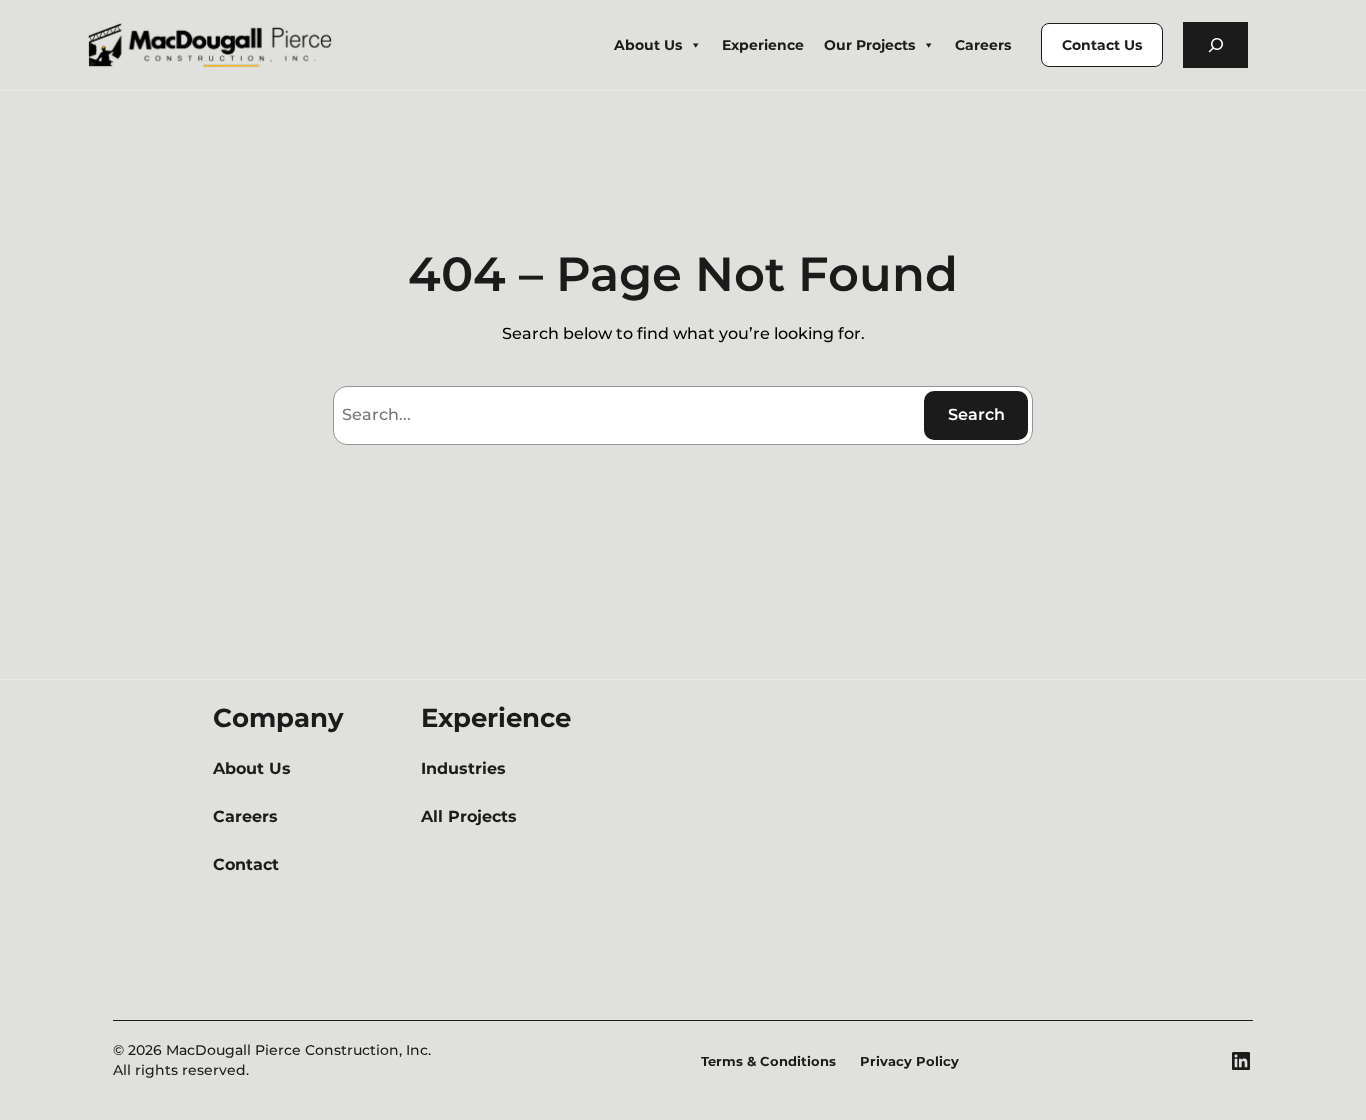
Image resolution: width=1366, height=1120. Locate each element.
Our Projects (869, 45)
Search (976, 414)
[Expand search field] (1215, 45)
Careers (983, 45)
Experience (763, 45)
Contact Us (1102, 45)
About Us (648, 45)
